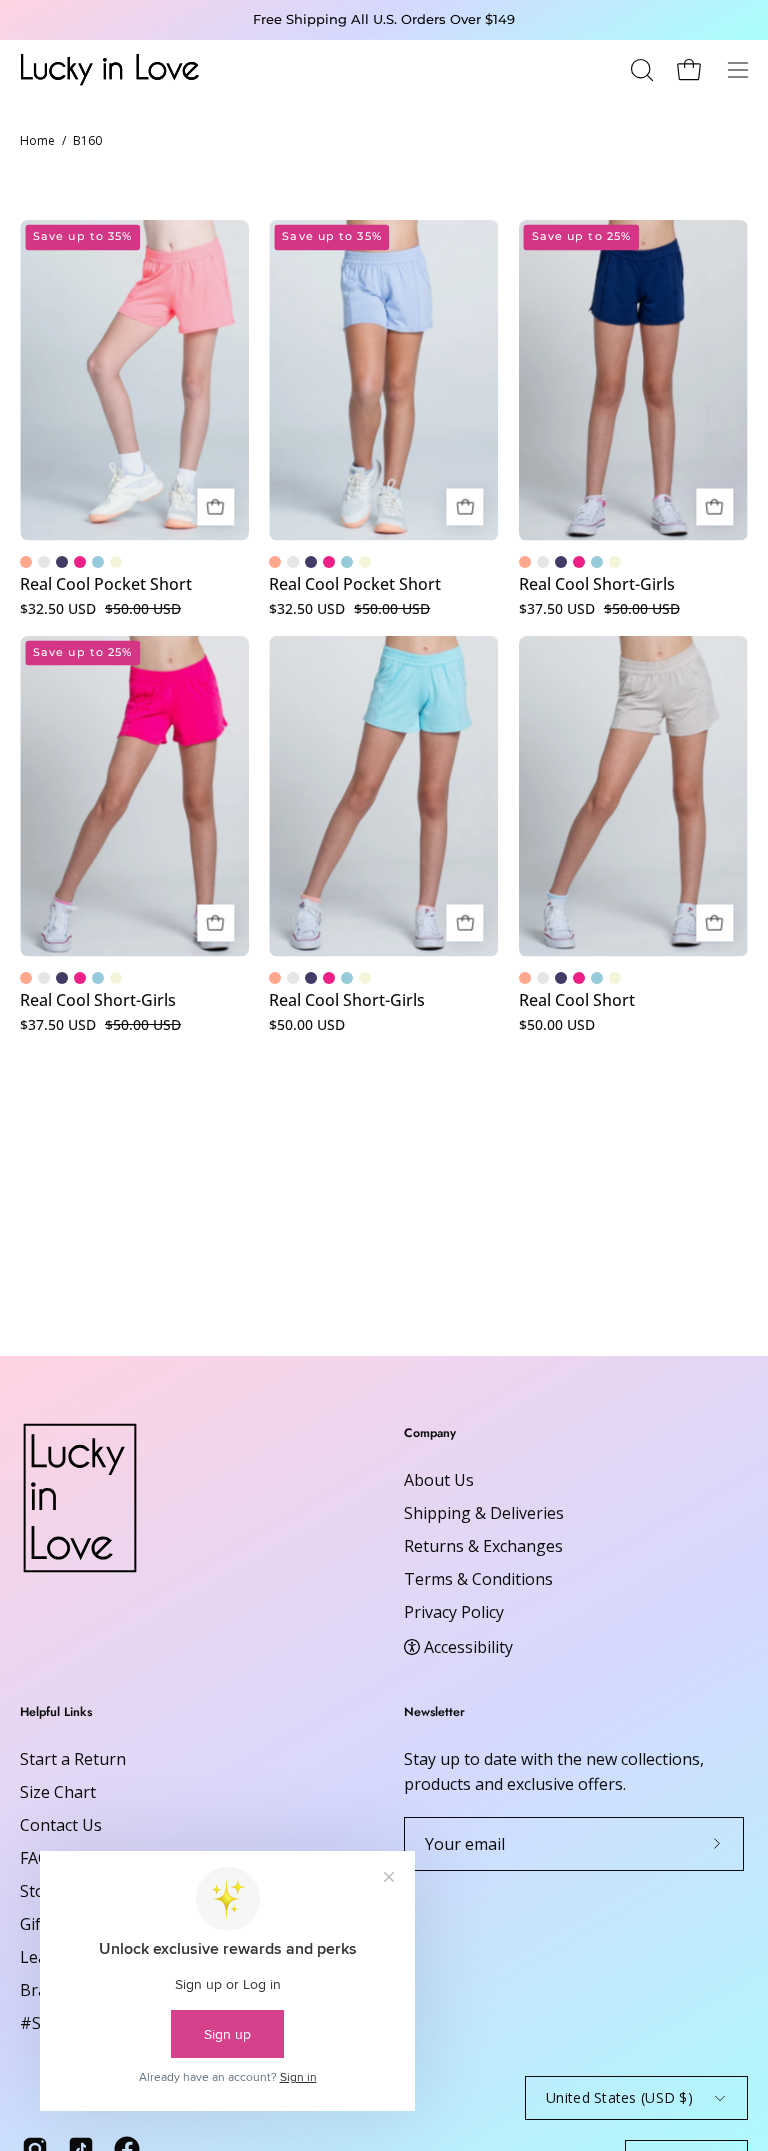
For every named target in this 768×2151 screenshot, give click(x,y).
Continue (201, 1226)
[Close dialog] (725, 846)
